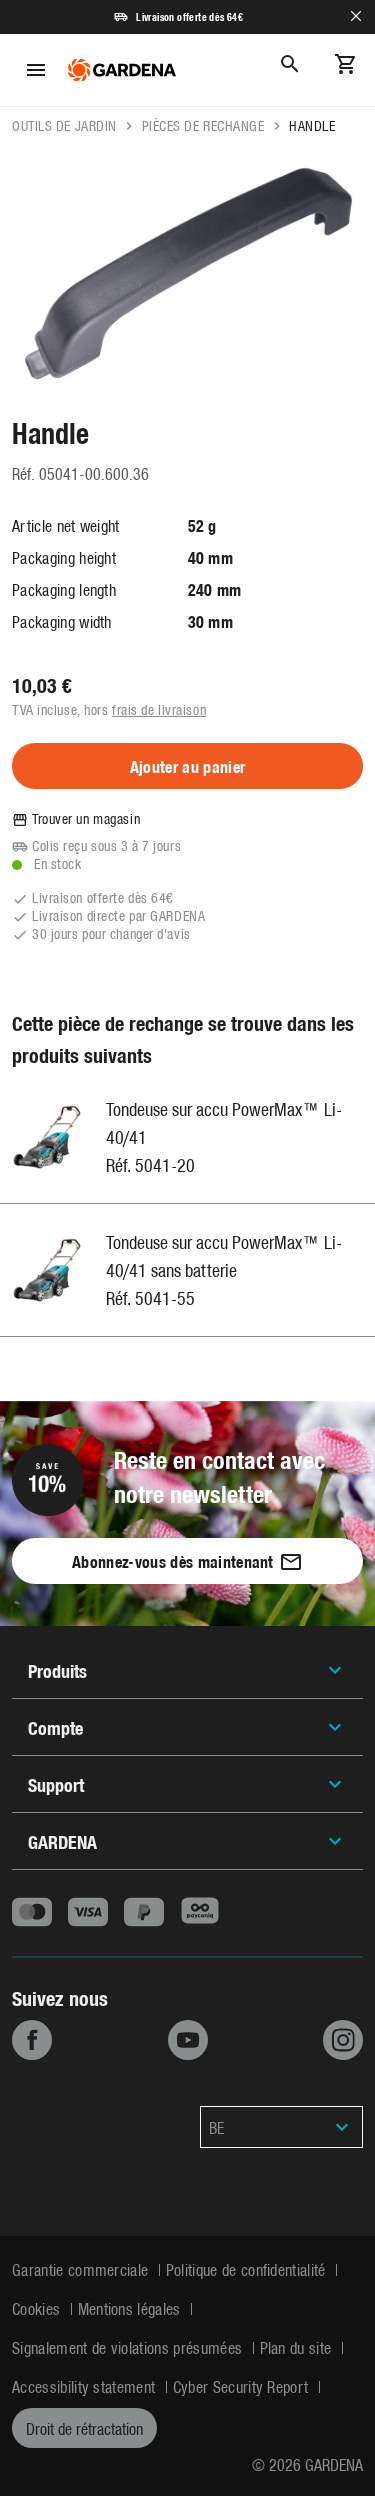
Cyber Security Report (243, 2386)
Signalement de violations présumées (129, 2347)
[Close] (355, 16)
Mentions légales (131, 2308)
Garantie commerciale (82, 2269)
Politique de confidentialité (248, 2269)
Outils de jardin (64, 125)
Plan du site (298, 2347)
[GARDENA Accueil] (122, 70)
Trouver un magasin (86, 818)
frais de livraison (159, 709)
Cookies (38, 2308)
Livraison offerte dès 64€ (189, 17)
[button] (282, 2127)
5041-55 (165, 1297)
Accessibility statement (86, 2386)
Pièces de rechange (203, 125)
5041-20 (165, 1164)
